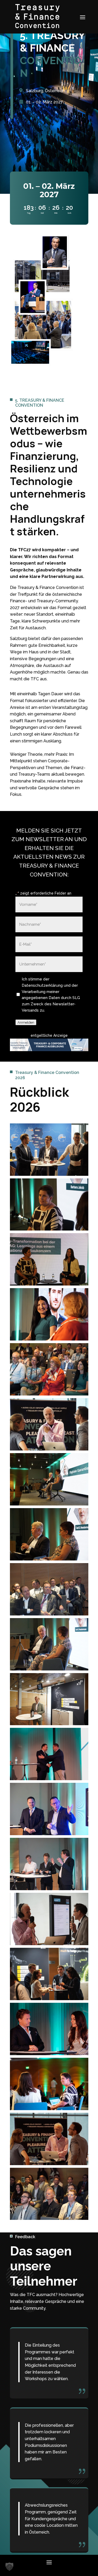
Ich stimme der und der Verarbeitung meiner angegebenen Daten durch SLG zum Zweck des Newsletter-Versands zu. (51, 995)
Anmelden (26, 1022)
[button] (9, 2567)
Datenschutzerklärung (43, 985)
